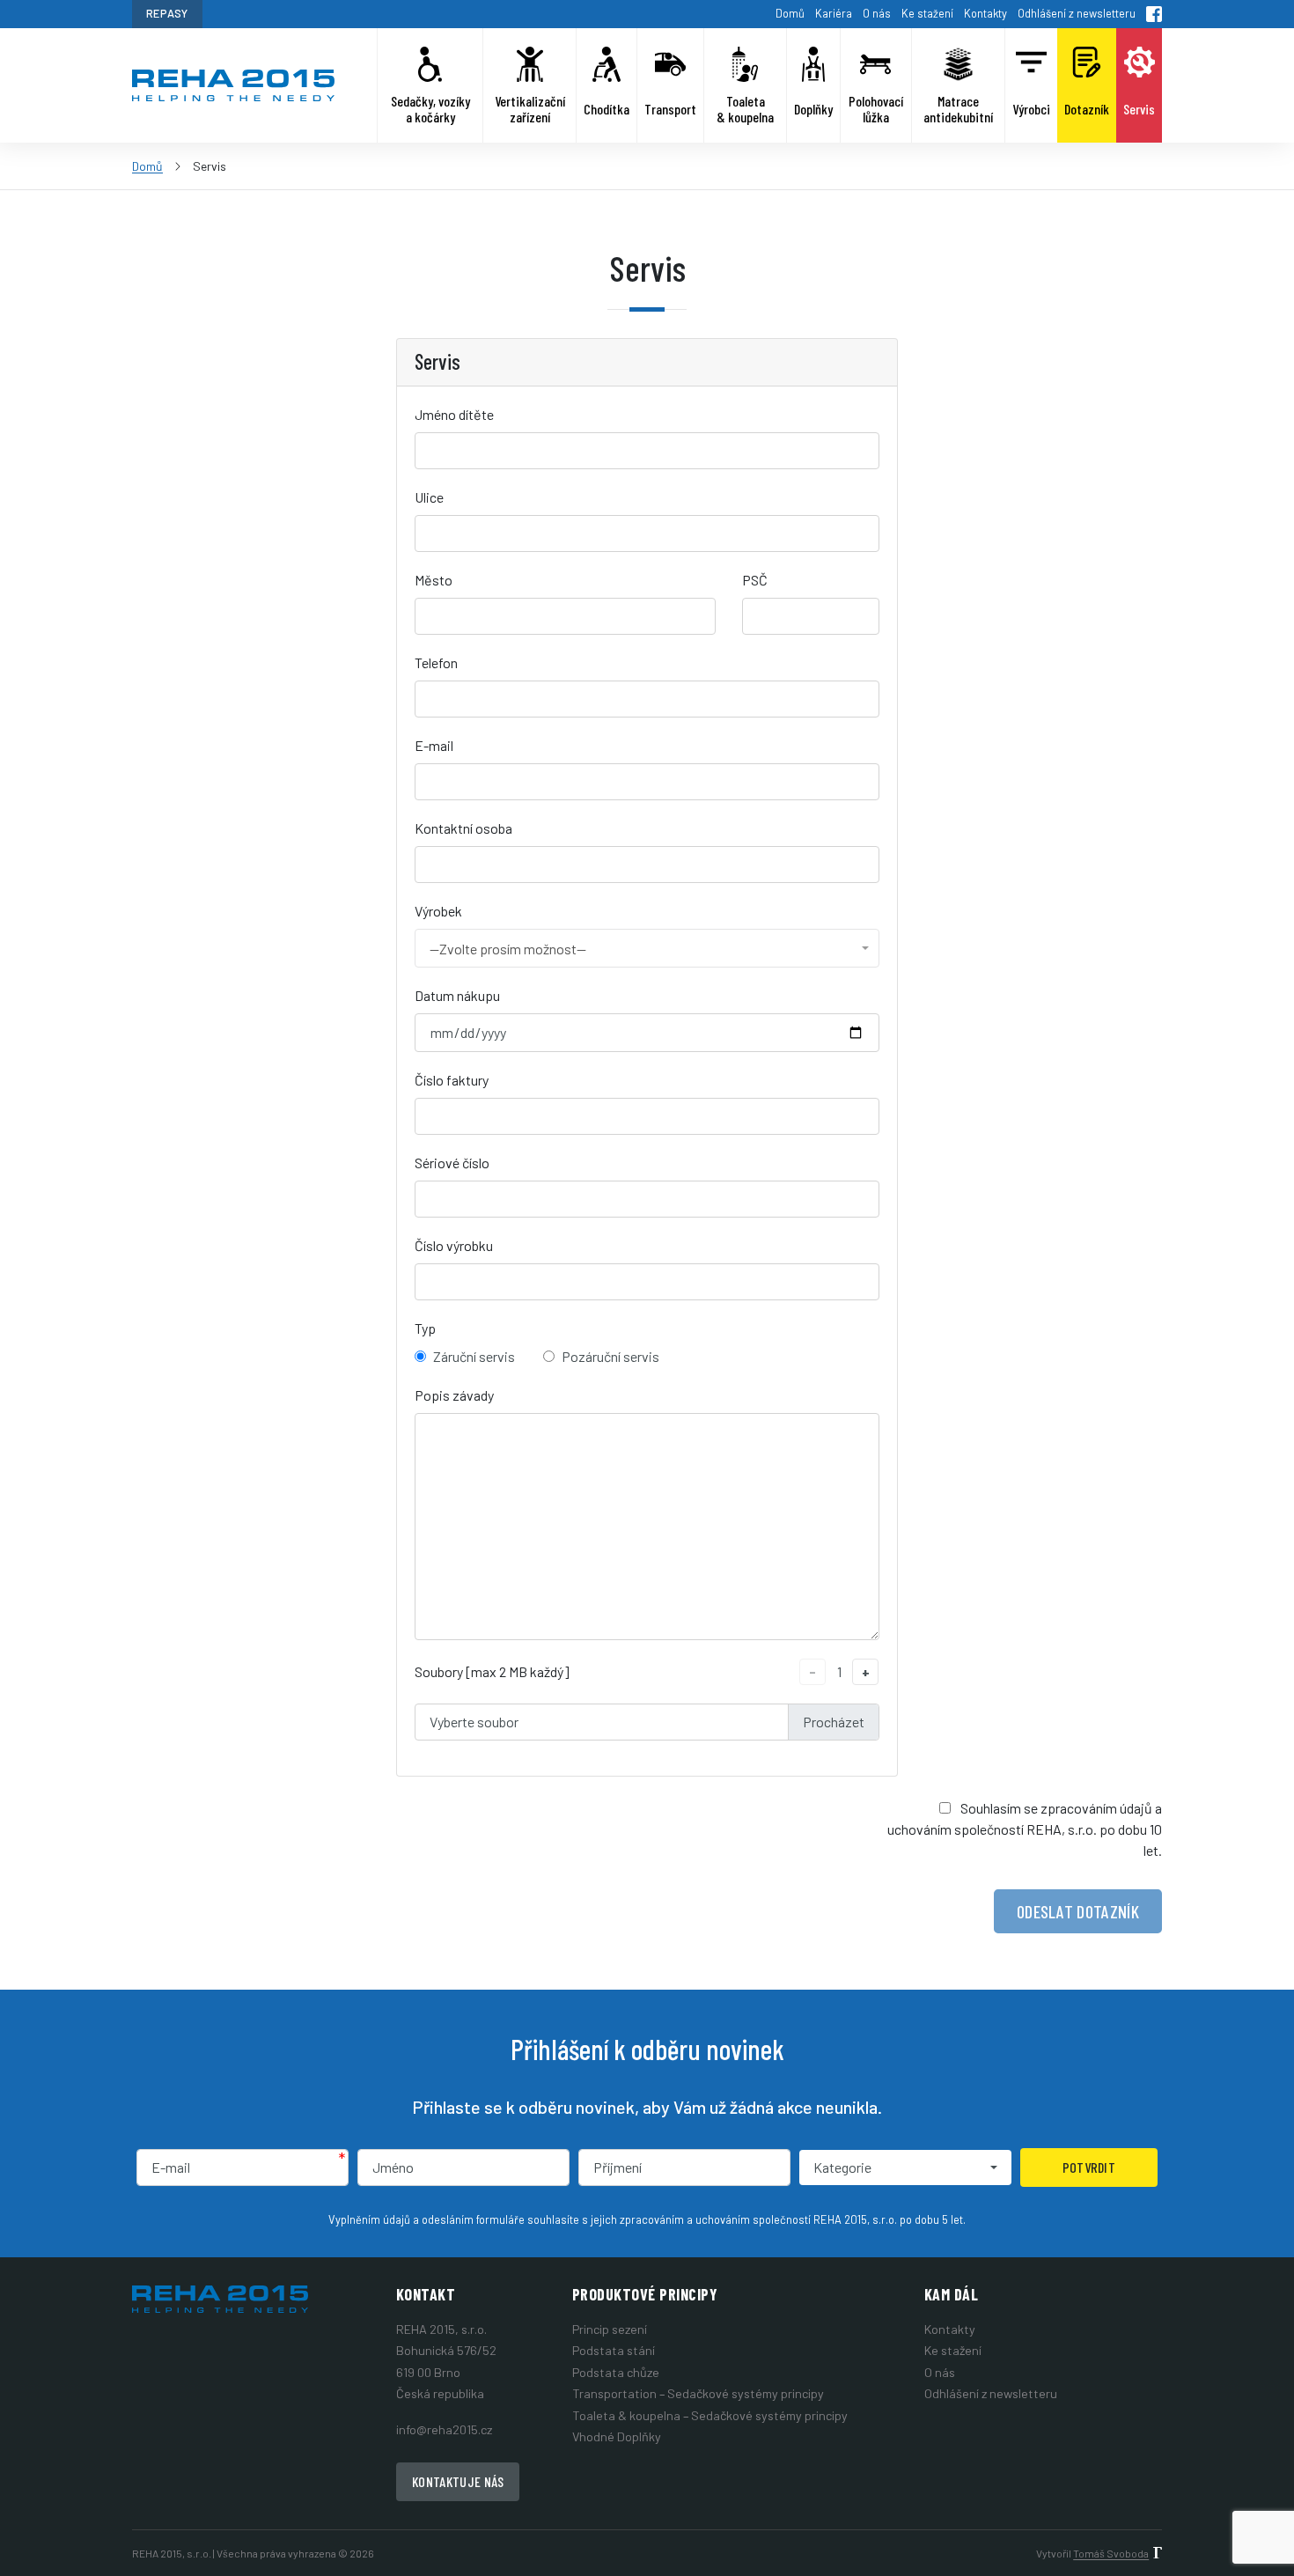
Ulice (429, 497)
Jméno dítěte (454, 414)
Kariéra (834, 13)
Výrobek (438, 911)
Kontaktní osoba (463, 828)
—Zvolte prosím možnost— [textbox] (508, 949)
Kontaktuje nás (458, 2481)
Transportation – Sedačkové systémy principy (698, 2393)
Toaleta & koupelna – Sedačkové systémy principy (710, 2415)
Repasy (167, 13)
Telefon (436, 662)
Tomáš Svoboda (1111, 2553)
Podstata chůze (616, 2372)
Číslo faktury (452, 1080)
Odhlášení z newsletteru (1077, 13)
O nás (877, 13)
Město (434, 580)
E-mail (434, 745)
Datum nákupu (457, 995)
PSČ (755, 580)
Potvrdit (1089, 2167)
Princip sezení (610, 2329)
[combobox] (647, 948)
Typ (425, 1328)
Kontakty (985, 13)
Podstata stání (614, 2350)
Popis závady (454, 1395)
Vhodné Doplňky (617, 2436)
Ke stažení (927, 13)
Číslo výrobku (454, 1245)
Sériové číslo (452, 1163)
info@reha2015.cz (444, 2429)
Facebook (1154, 14)
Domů (790, 13)
